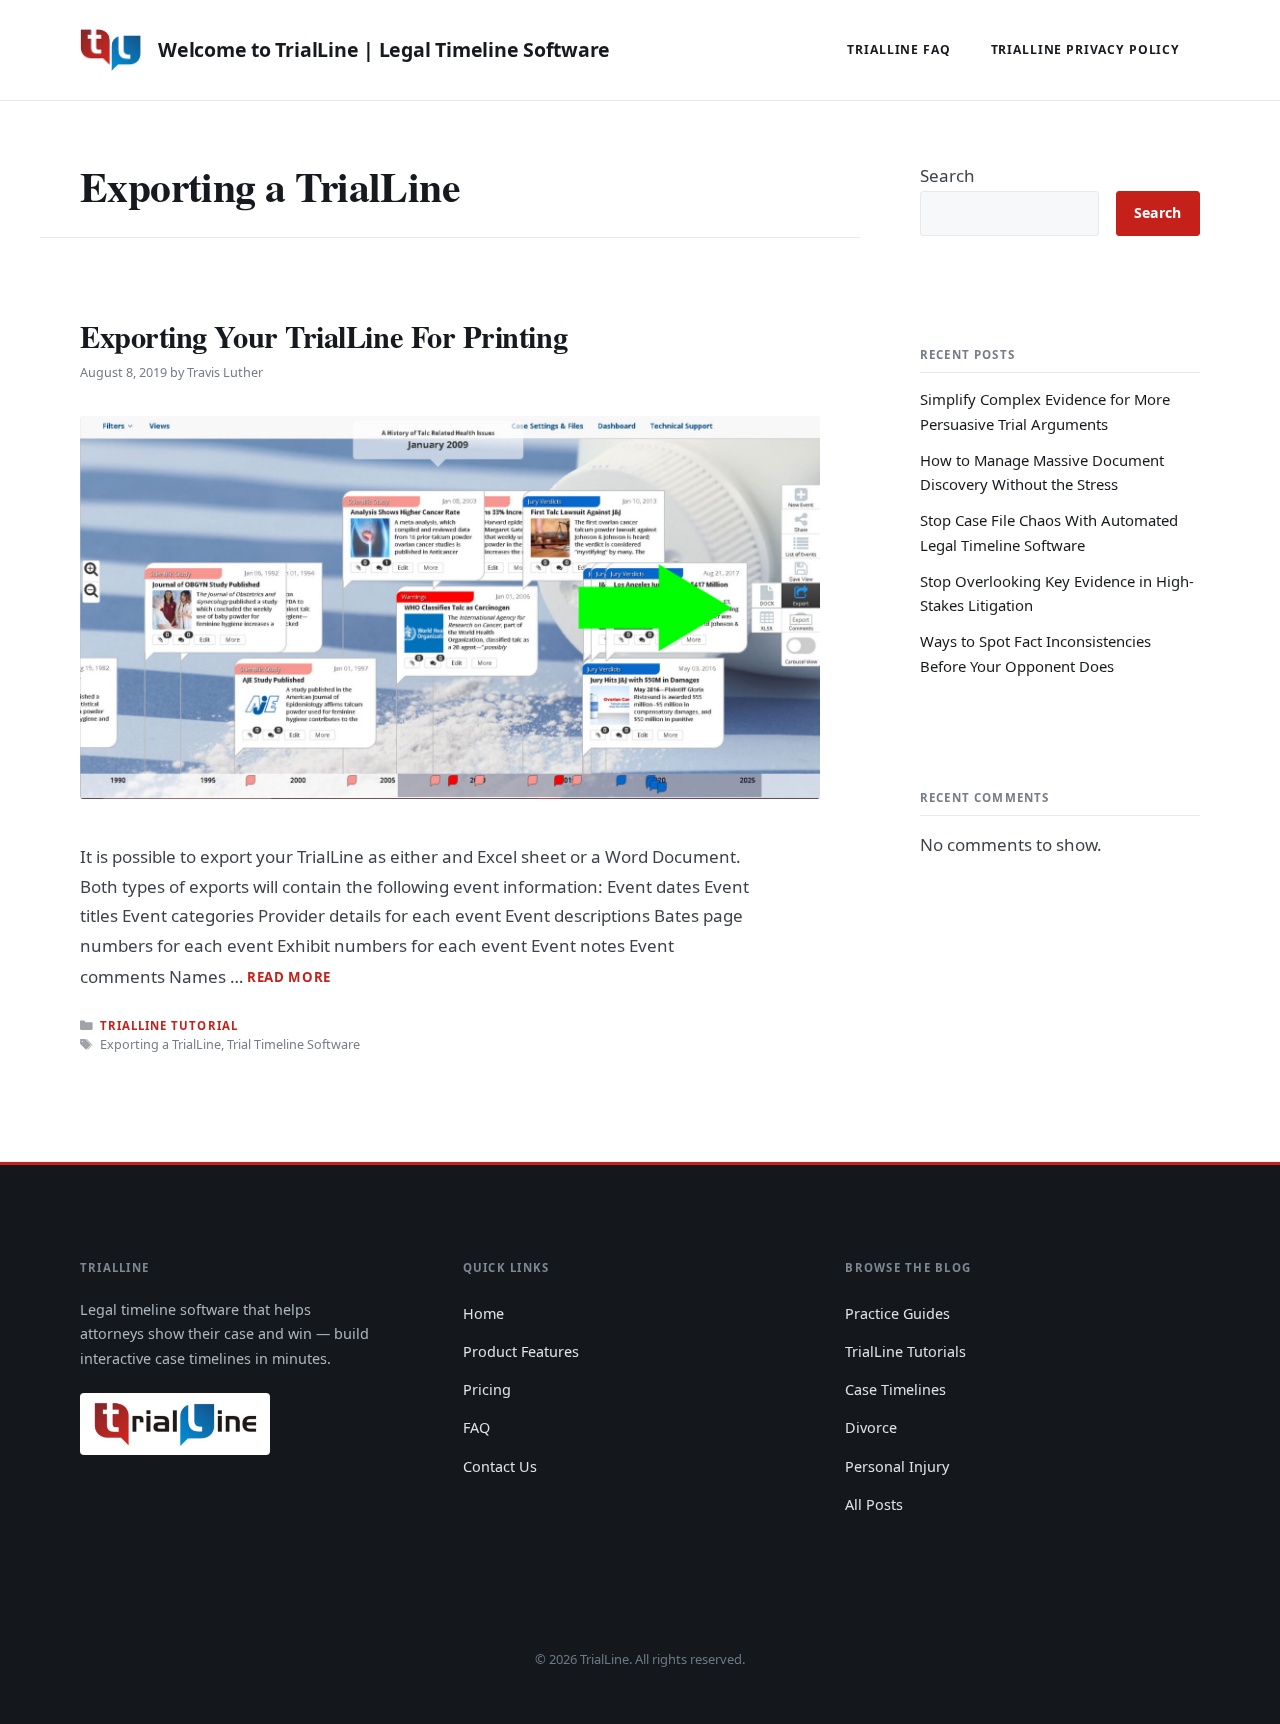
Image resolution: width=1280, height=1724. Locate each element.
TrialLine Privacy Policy (1085, 49)
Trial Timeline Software (293, 1044)
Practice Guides (897, 1313)
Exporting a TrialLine (160, 1044)
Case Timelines (895, 1389)
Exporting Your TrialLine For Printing (323, 336)
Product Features (521, 1351)
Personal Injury (897, 1466)
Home (483, 1313)
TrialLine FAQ (898, 49)
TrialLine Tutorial (168, 1025)
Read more (289, 977)
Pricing (487, 1389)
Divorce (871, 1427)
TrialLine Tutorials (905, 1351)
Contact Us (500, 1466)
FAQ (476, 1427)
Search (947, 175)
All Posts (874, 1504)
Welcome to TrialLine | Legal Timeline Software (384, 49)
